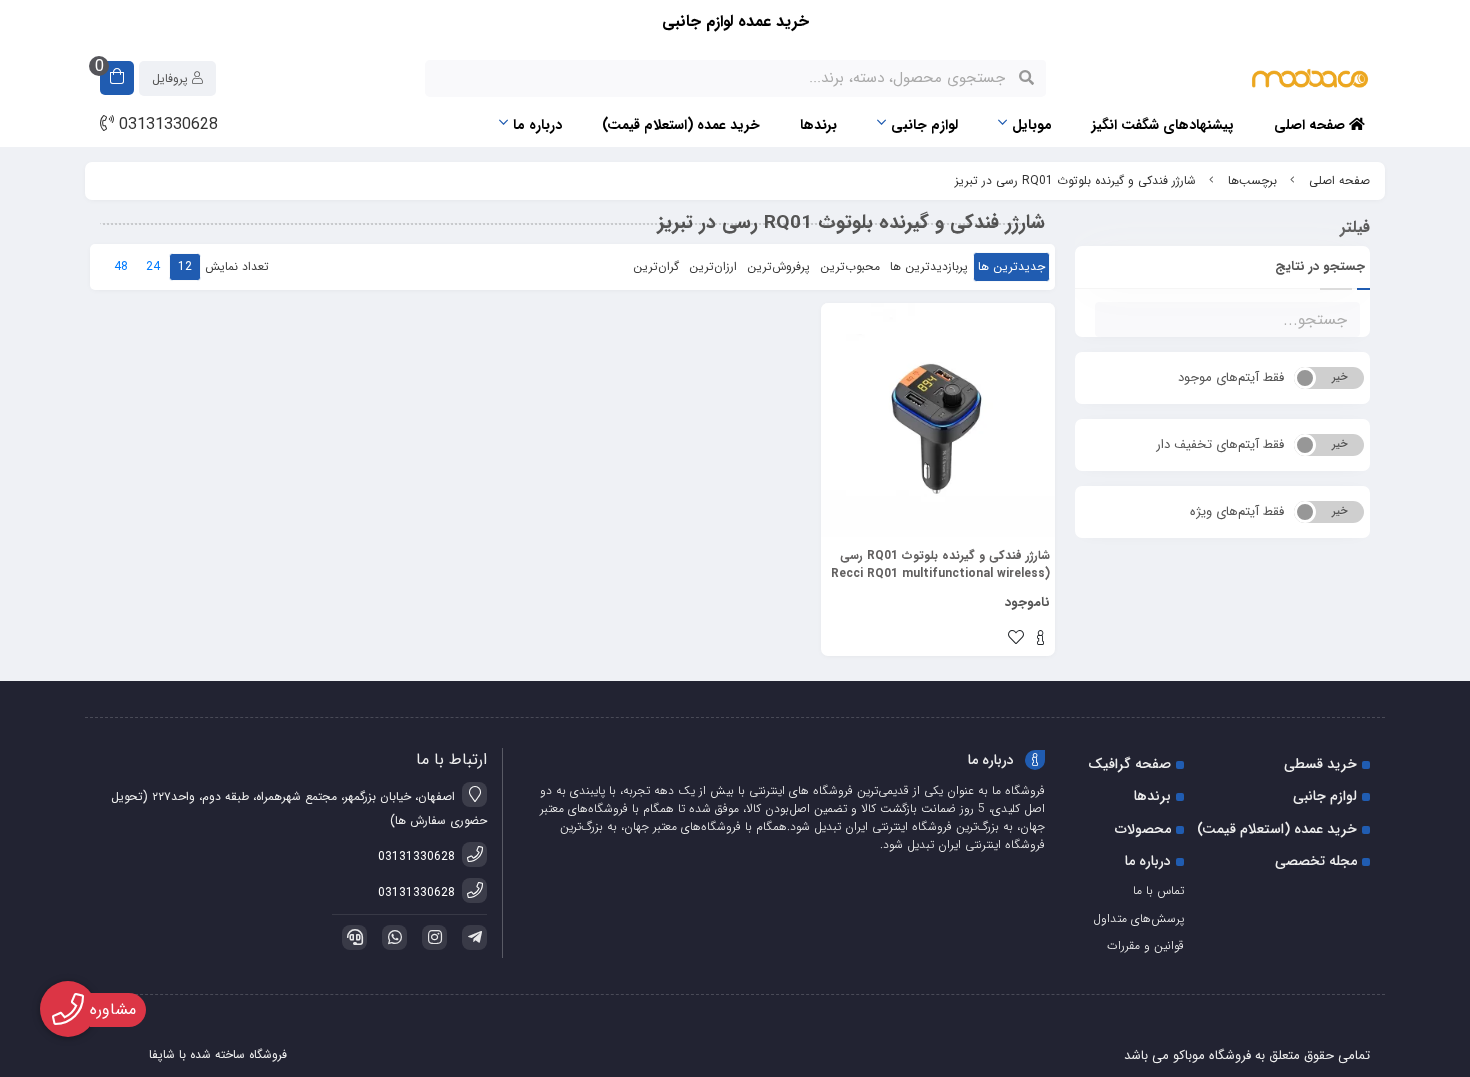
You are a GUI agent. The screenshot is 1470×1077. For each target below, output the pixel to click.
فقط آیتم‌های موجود (1231, 377)
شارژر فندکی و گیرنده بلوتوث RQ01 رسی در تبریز (1075, 180)
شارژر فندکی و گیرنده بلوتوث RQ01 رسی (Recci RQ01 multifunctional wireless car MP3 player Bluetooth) (940, 565)
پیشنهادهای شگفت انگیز (1163, 125)
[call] (351, 937)
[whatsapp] (391, 937)
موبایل (1032, 125)
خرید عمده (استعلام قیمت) (681, 125)
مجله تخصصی (1316, 861)
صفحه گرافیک (1129, 764)
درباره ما (537, 125)
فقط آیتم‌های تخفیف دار (1220, 444)
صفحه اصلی (1311, 125)
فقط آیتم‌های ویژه (1237, 511)
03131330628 (166, 125)
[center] (1026, 78)
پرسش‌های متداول (1138, 918)
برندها (818, 125)
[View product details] (1040, 640)
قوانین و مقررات (1145, 945)
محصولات (1143, 829)
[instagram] (431, 937)
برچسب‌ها (1252, 180)
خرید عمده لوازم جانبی (735, 21)
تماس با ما (1158, 890)
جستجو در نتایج (1320, 266)
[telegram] (471, 937)
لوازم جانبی (924, 125)
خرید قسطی (1320, 764)
